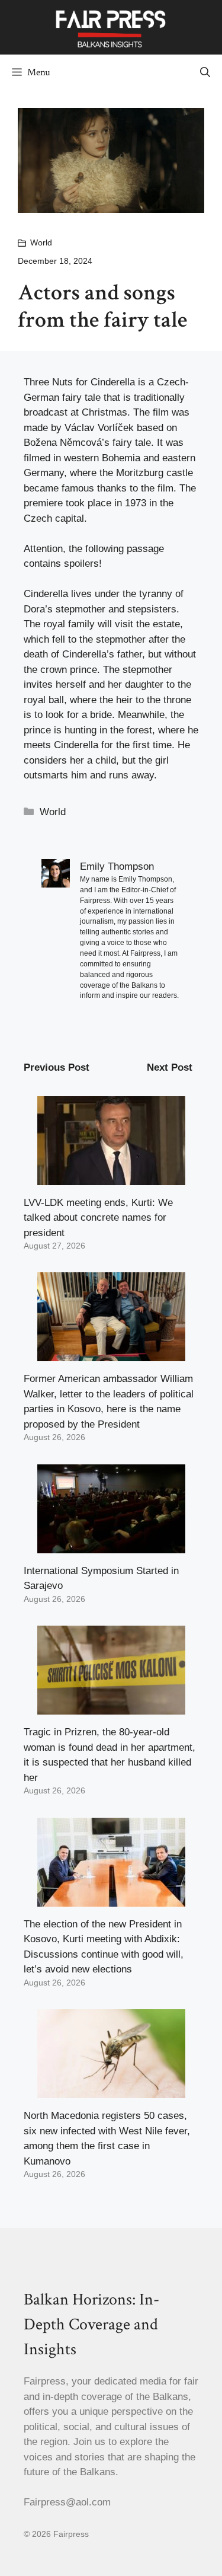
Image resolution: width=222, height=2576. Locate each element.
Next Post (170, 1067)
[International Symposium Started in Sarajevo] (111, 1545)
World (41, 242)
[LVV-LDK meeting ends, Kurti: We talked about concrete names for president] (111, 1177)
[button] (205, 72)
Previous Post (57, 1067)
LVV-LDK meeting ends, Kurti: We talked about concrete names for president (98, 1218)
